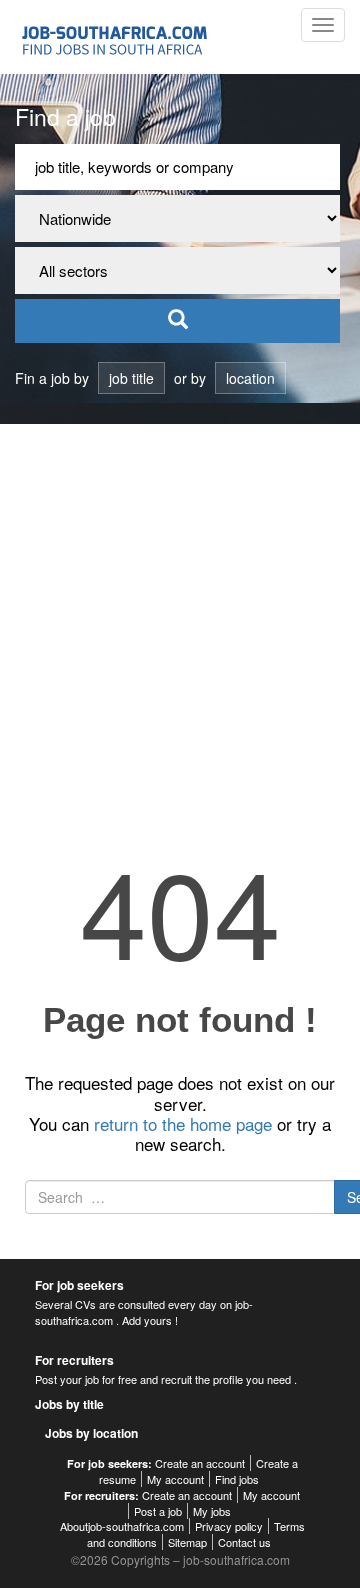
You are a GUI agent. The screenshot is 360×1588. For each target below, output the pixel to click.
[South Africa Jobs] (117, 37)
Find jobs (237, 1479)
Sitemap (187, 1542)
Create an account (200, 1463)
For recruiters (74, 1360)
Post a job (158, 1511)
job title (131, 378)
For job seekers (79, 1285)
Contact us (244, 1542)
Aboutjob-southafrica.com (122, 1526)
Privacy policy (229, 1526)
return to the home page (183, 1123)
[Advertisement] (180, 614)
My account (175, 1479)
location (250, 378)
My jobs (212, 1511)
